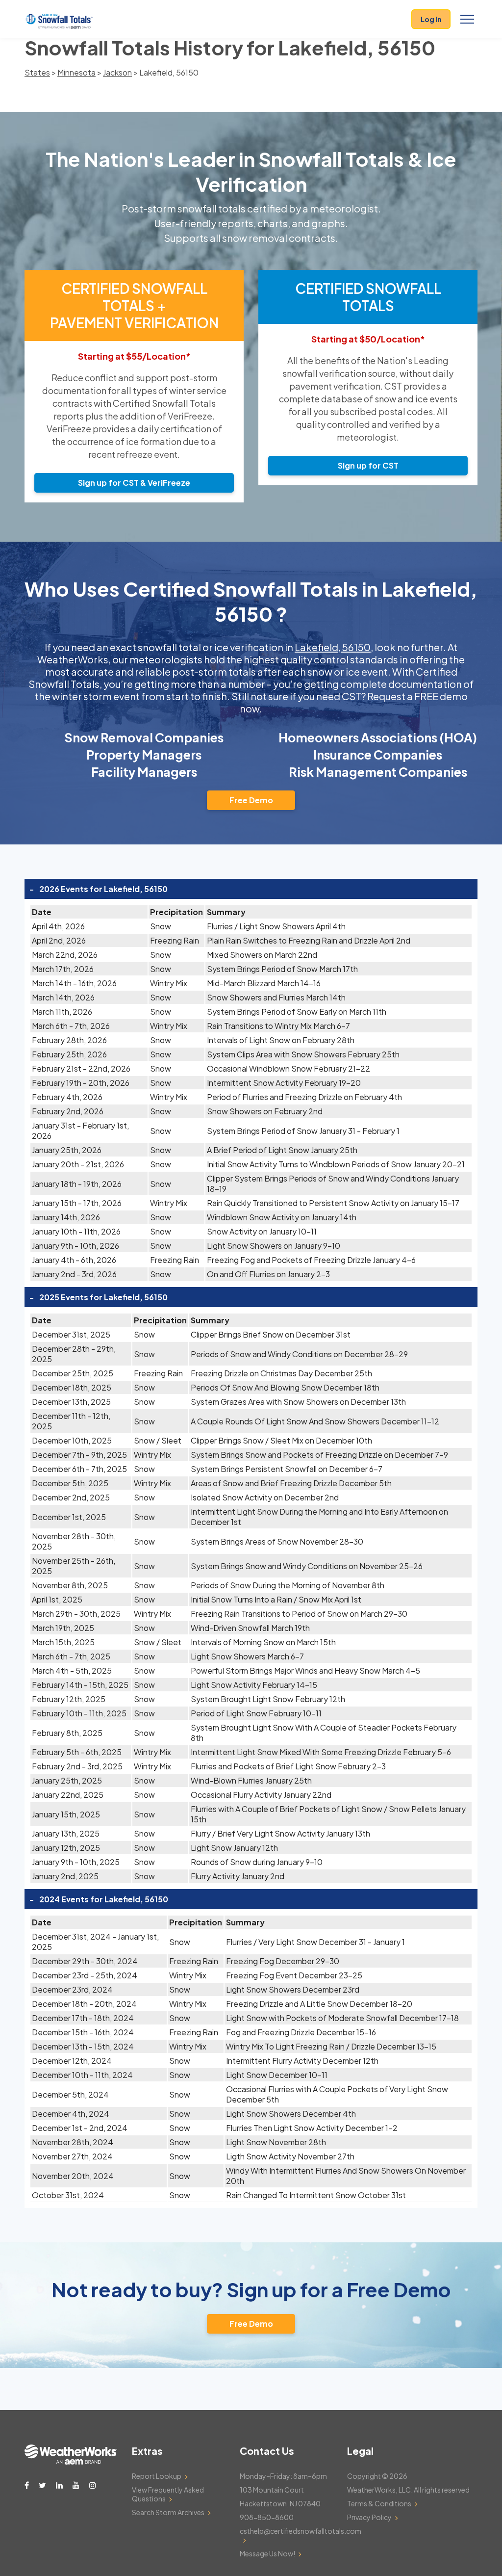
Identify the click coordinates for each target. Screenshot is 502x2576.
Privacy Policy (369, 2517)
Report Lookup (157, 2476)
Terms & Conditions (379, 2503)
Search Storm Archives (168, 2512)
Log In (431, 19)
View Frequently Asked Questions (168, 2494)
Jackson (117, 72)
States (37, 72)
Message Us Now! (267, 2553)
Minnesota (76, 72)
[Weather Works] (71, 2462)
